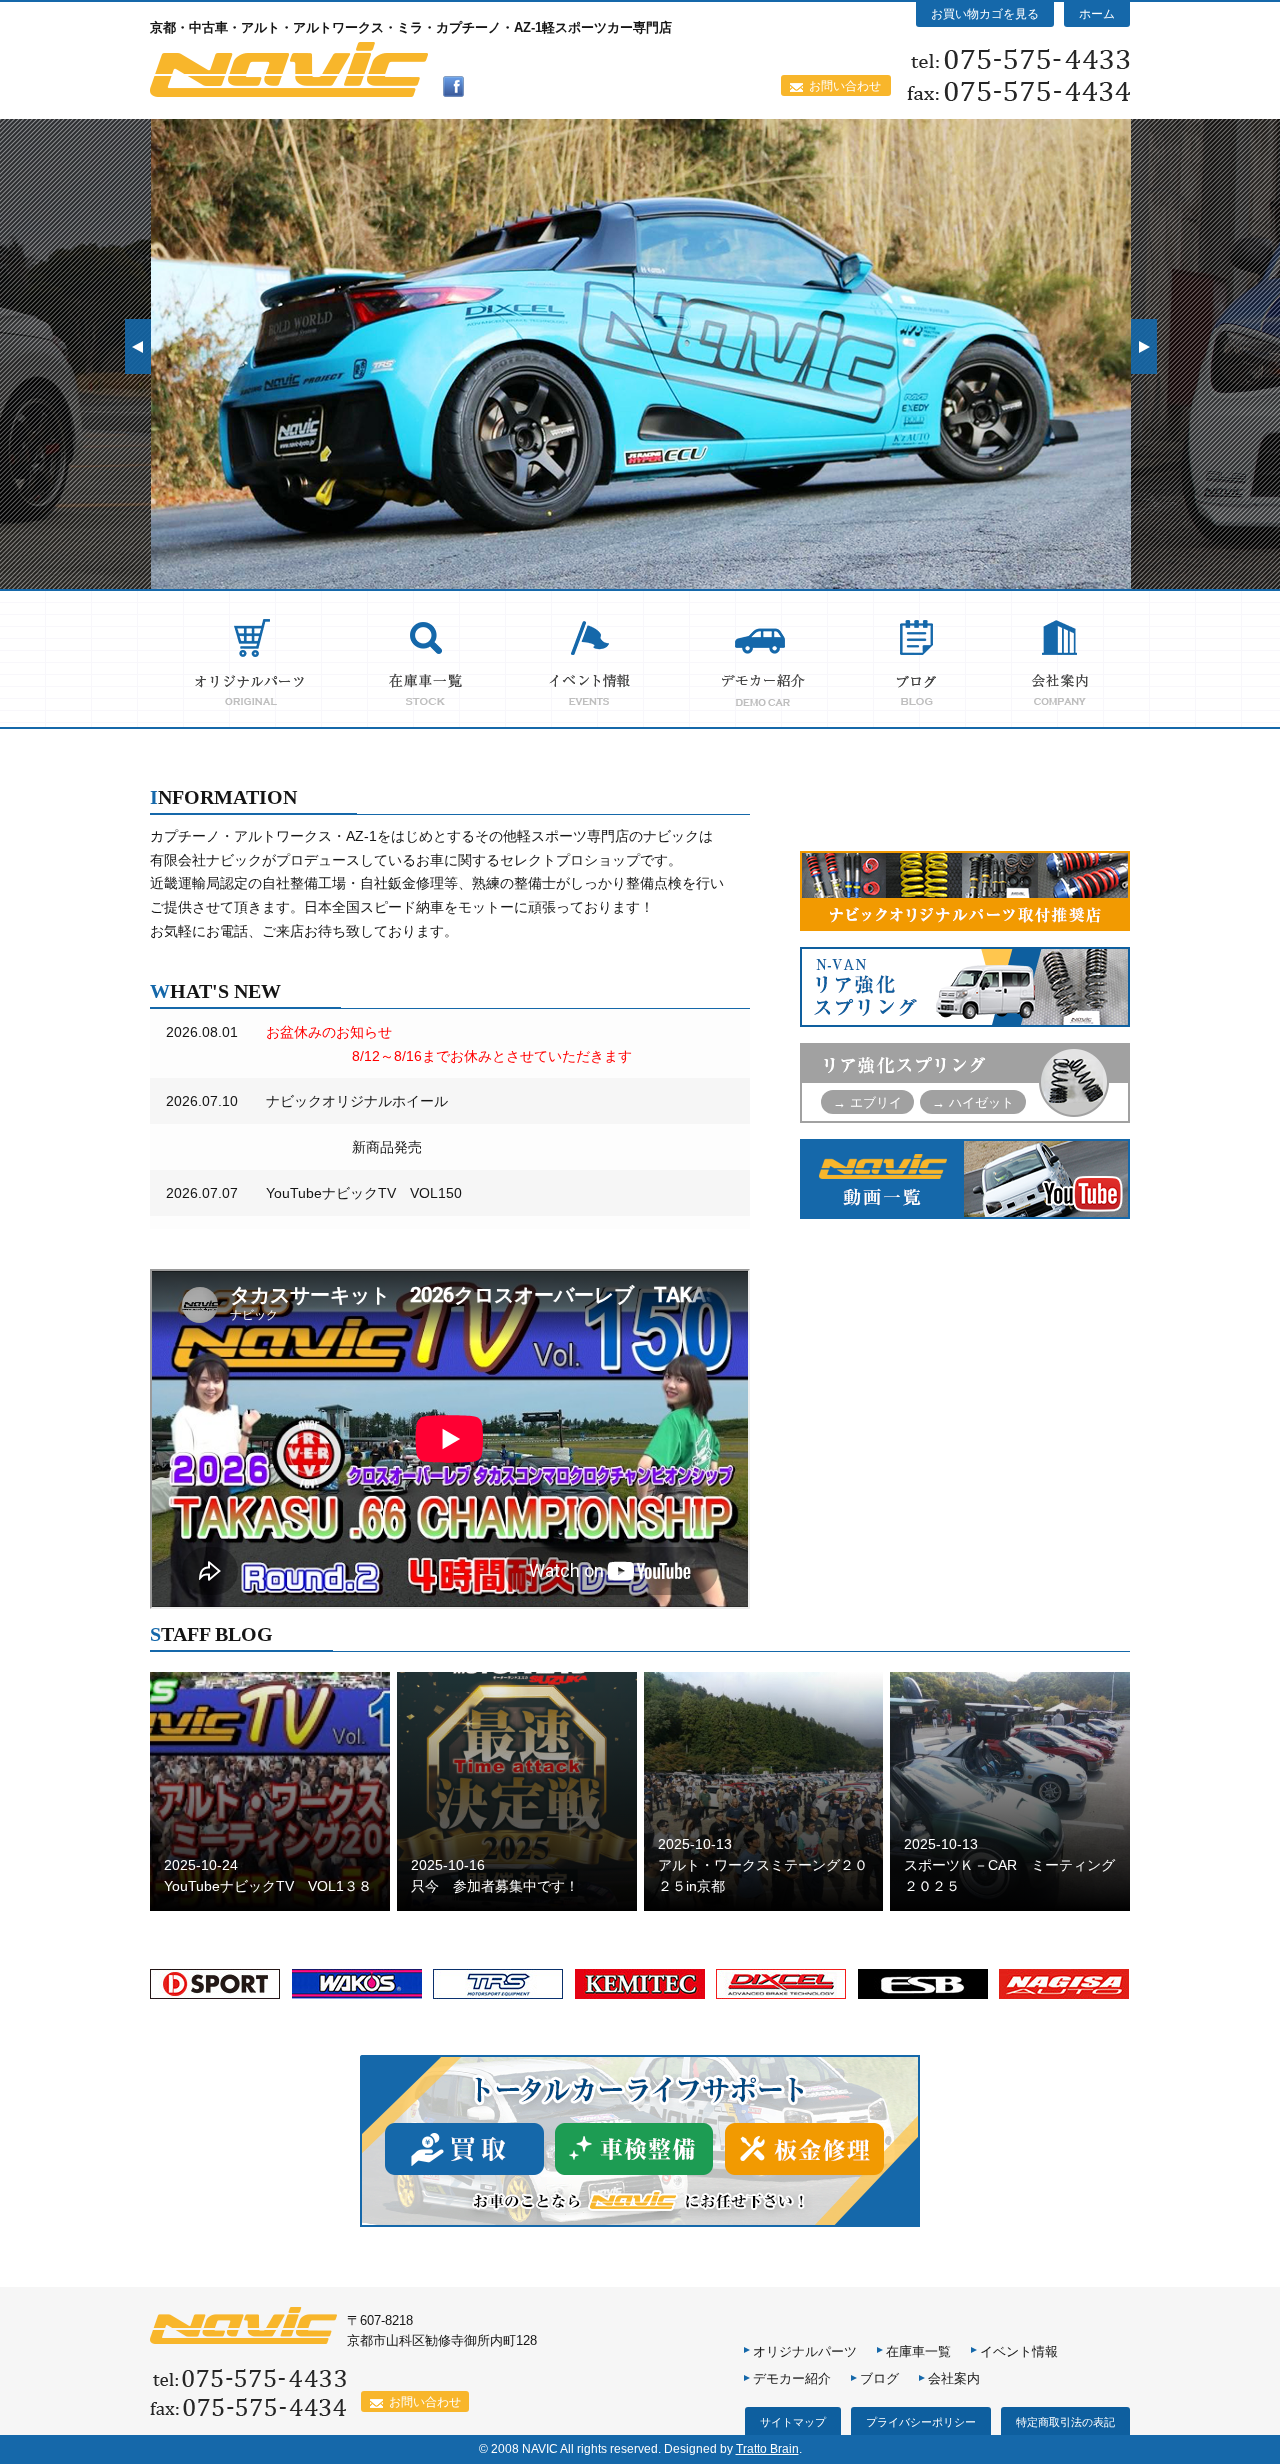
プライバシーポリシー (921, 2422)
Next (1144, 346)
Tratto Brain (767, 2449)
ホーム (1097, 14)
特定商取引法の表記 (1065, 2422)
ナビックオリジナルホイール (357, 1101)
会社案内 (954, 2378)
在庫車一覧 (918, 2351)
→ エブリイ (867, 1102)
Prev (138, 346)
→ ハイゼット (973, 1102)
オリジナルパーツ (805, 2351)
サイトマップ (793, 2422)
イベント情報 (1019, 2351)
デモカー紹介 (792, 2378)
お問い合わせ (845, 86)
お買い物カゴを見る (985, 14)
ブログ (879, 2378)
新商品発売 (345, 1147)
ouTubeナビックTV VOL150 (368, 1193)
